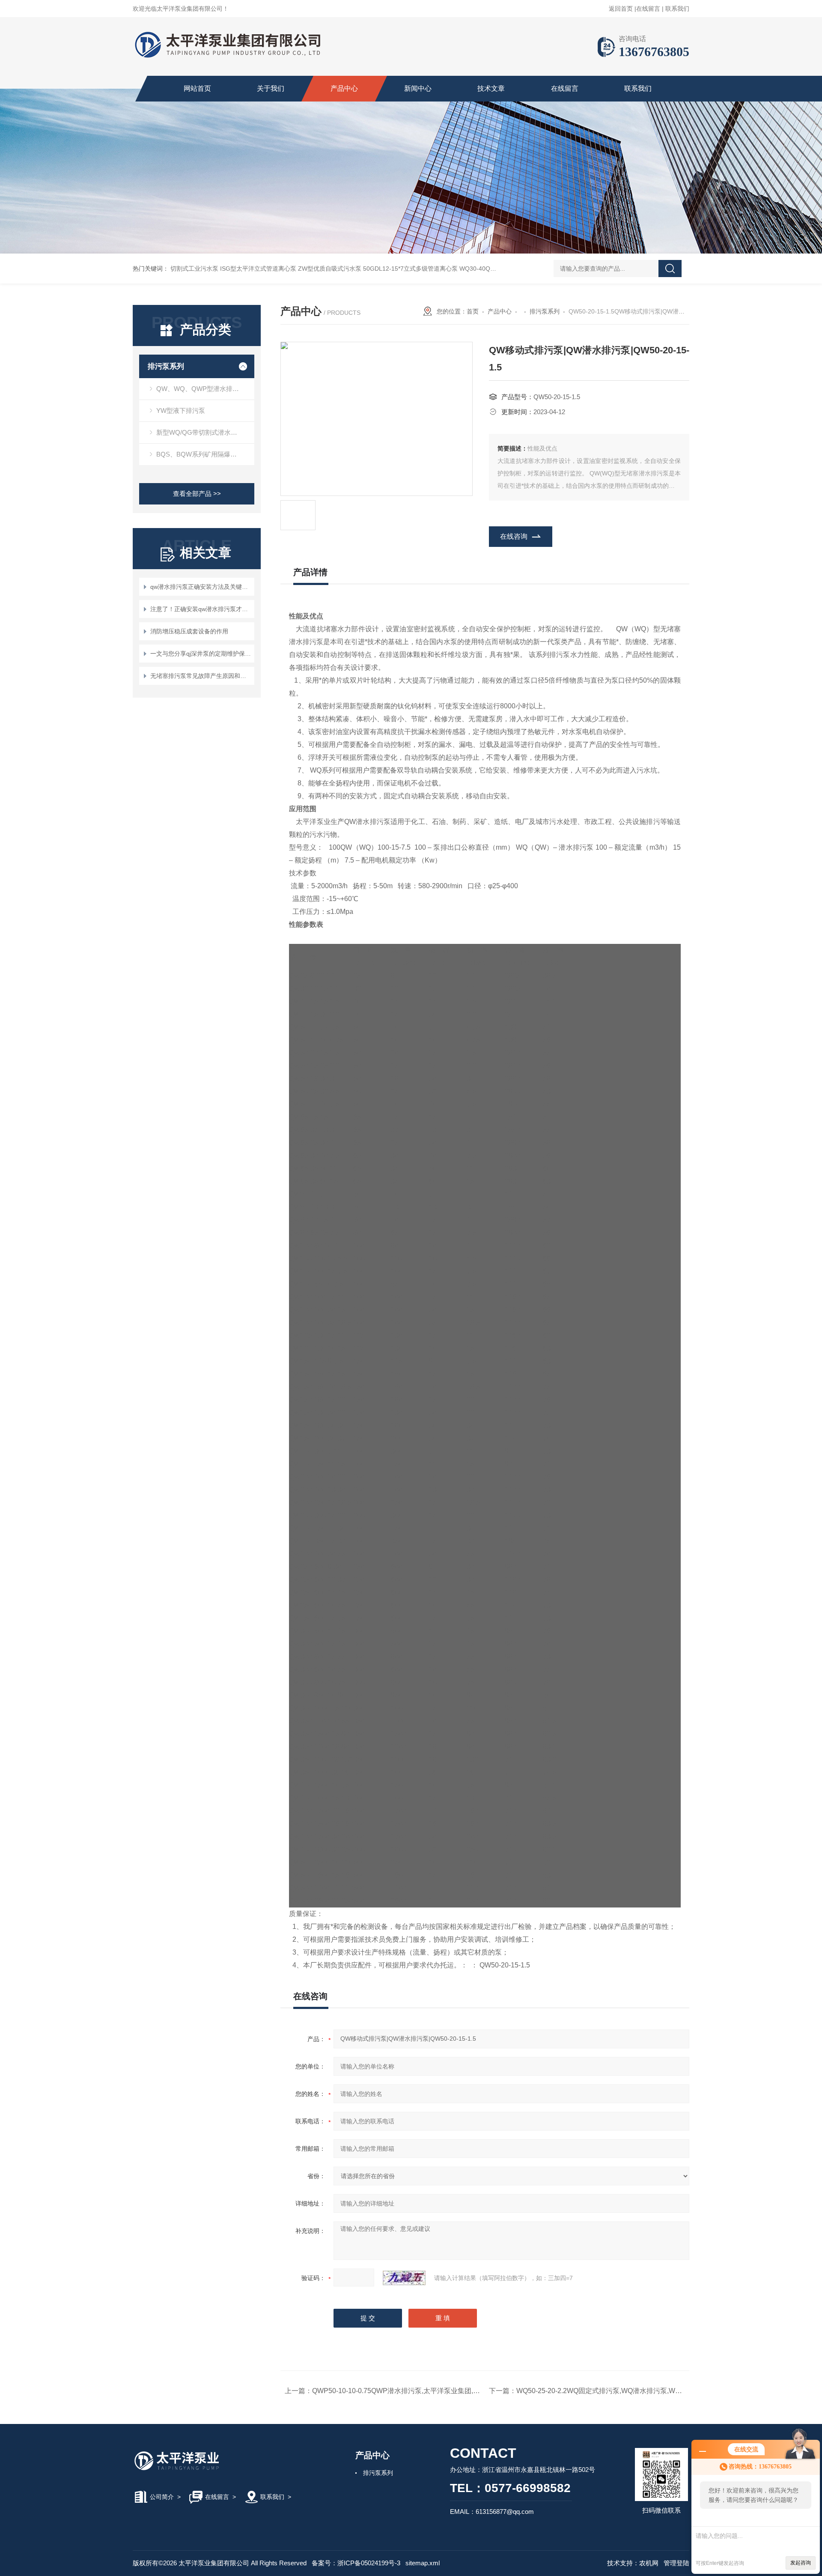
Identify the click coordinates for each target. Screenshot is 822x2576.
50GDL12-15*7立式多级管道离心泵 (410, 269)
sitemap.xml (423, 2563)
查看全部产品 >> (197, 494)
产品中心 (344, 88)
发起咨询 (801, 2563)
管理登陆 (676, 2563)
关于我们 (271, 88)
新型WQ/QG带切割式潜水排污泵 (203, 432)
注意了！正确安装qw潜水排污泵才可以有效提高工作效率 (201, 609)
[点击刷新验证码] (404, 2278)
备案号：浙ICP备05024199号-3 (356, 2563)
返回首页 (621, 9)
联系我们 (677, 9)
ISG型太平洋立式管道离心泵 (258, 269)
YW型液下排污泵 (181, 410)
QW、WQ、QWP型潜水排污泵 (201, 389)
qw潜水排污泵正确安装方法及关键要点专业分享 (201, 587)
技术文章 (491, 88)
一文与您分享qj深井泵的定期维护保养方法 (201, 654)
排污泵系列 (166, 366)
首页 (473, 311)
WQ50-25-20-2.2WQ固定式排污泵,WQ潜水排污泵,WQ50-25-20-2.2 (618, 2391)
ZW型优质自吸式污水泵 (330, 269)
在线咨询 (514, 536)
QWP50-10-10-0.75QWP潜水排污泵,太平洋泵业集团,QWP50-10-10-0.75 (422, 2391)
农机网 (649, 2563)
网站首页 (197, 88)
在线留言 (648, 9)
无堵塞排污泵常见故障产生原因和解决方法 (201, 676)
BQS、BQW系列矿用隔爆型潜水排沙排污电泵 (205, 454)
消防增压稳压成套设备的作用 (189, 631)
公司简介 (162, 2497)
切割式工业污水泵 (194, 269)
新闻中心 (418, 88)
